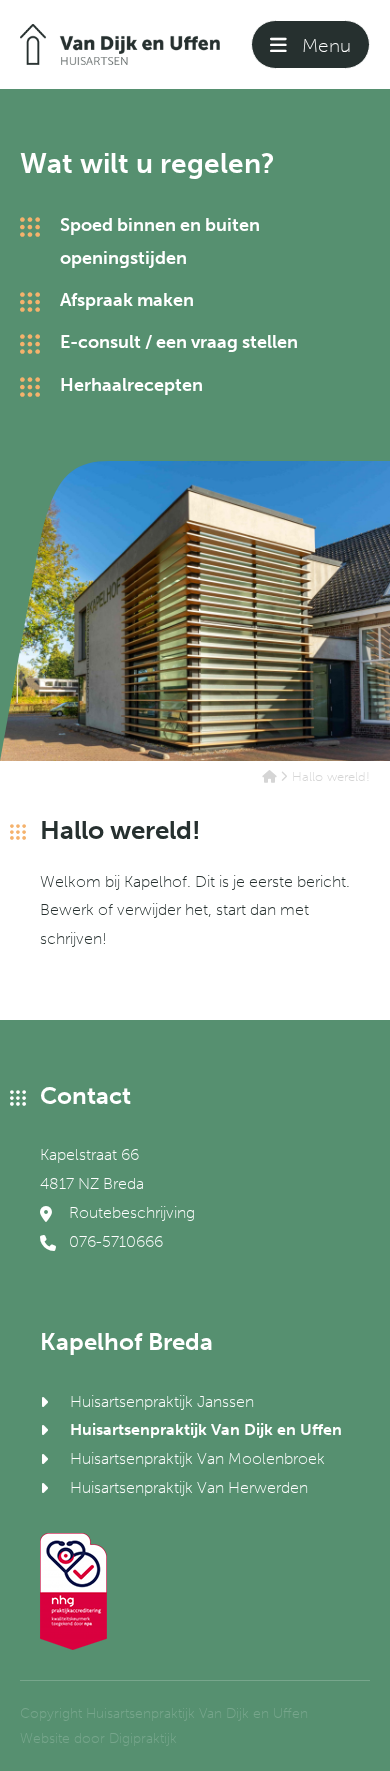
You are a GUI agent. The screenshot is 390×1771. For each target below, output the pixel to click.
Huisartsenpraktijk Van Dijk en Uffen (206, 1429)
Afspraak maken (127, 300)
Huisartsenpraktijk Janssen (162, 1401)
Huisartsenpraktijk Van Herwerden (189, 1487)
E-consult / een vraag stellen (179, 342)
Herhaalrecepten (131, 385)
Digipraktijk (143, 1738)
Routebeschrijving (130, 1212)
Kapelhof (155, 881)
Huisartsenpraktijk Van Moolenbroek (197, 1458)
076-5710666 (114, 1241)
